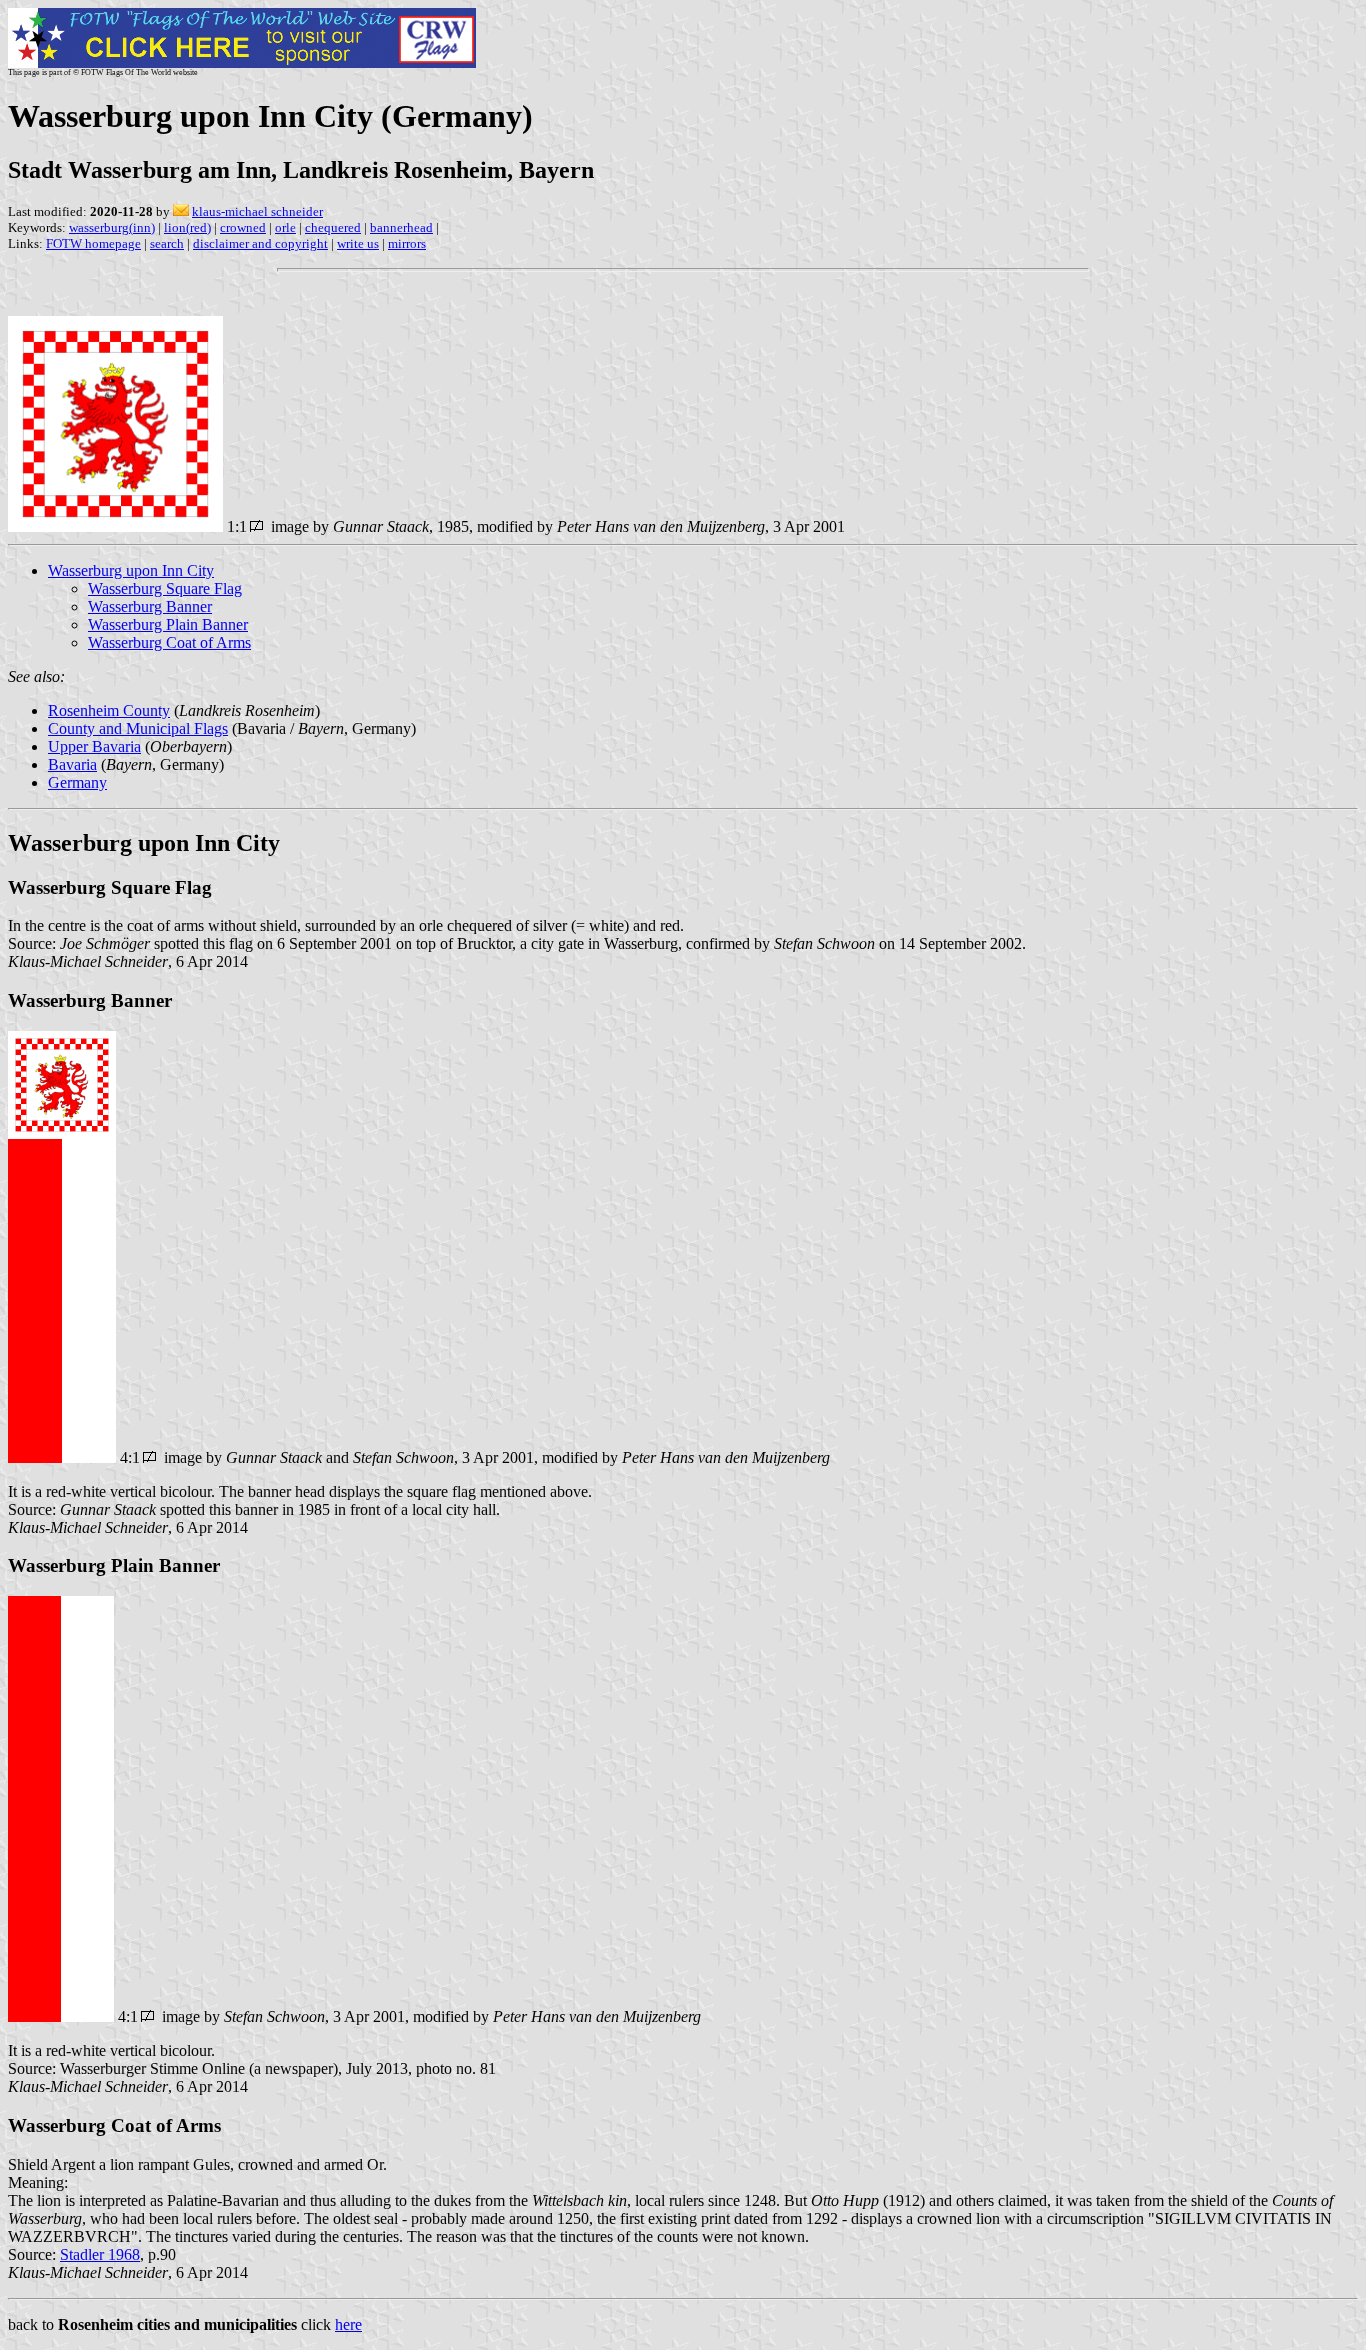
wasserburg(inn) (112, 227)
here (348, 2324)
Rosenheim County (109, 710)
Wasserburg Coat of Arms (169, 642)
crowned (243, 227)
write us (358, 243)
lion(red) (187, 227)
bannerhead (401, 227)
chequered (333, 227)
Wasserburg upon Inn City (131, 570)
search (167, 243)
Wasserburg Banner (150, 606)
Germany (77, 782)
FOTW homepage (93, 243)
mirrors (407, 243)
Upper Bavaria (94, 746)
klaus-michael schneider (257, 211)
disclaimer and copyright (260, 243)
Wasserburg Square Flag (165, 588)
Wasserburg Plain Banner (168, 624)
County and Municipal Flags (138, 728)
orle (285, 227)
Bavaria (72, 764)
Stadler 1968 (100, 2254)
